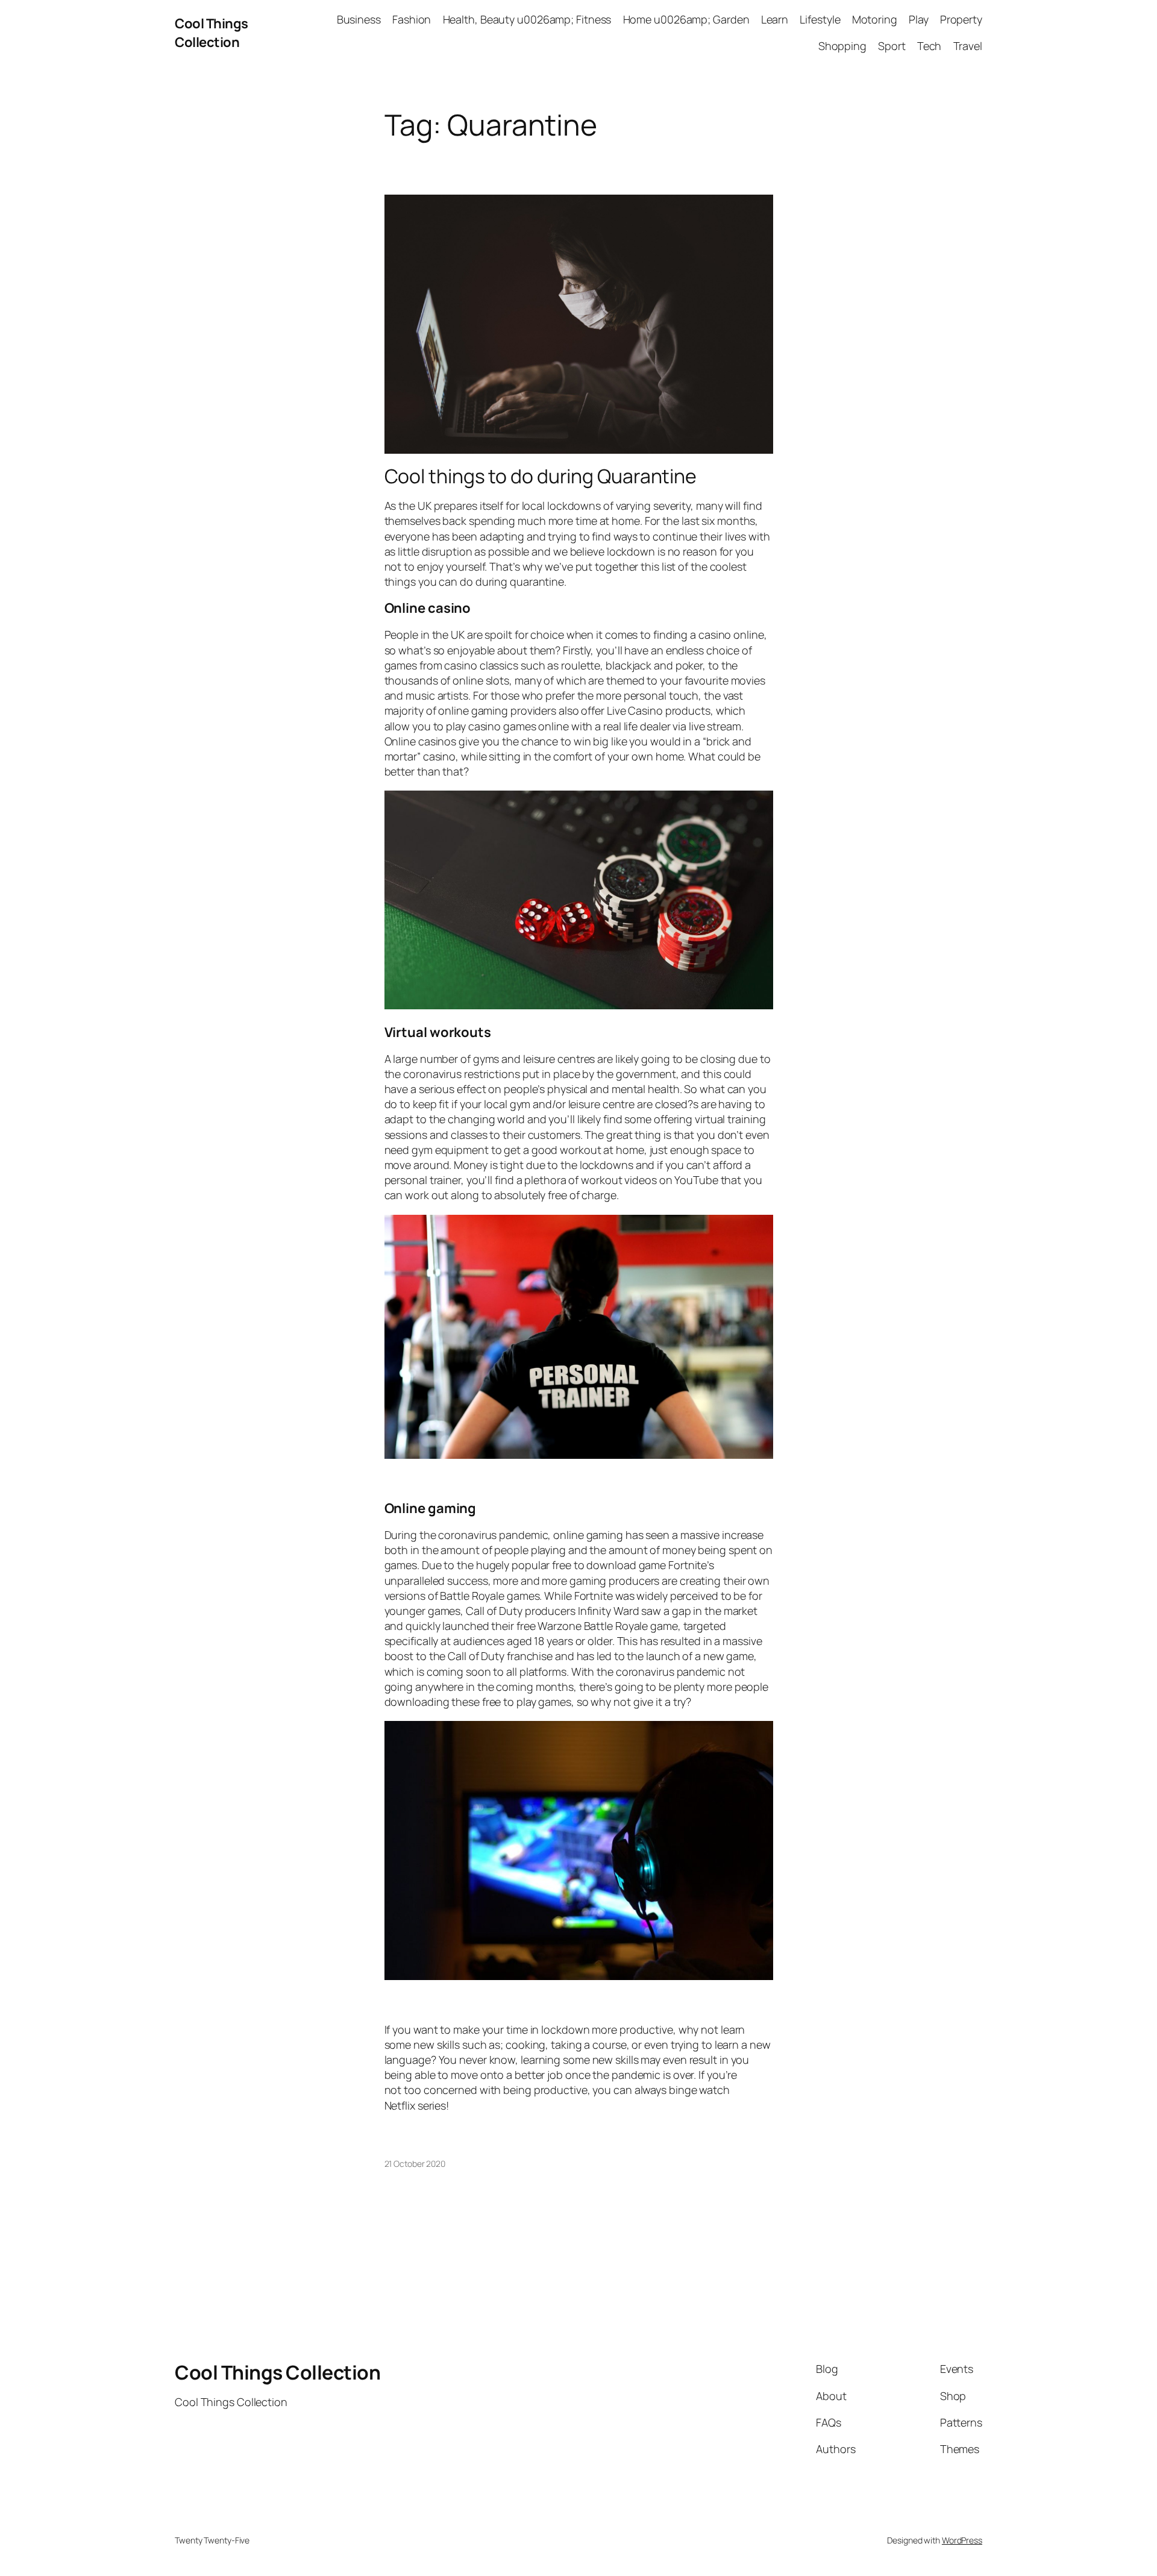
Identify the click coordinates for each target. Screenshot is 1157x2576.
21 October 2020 (415, 2164)
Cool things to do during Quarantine (541, 476)
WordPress (962, 2540)
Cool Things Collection (212, 33)
